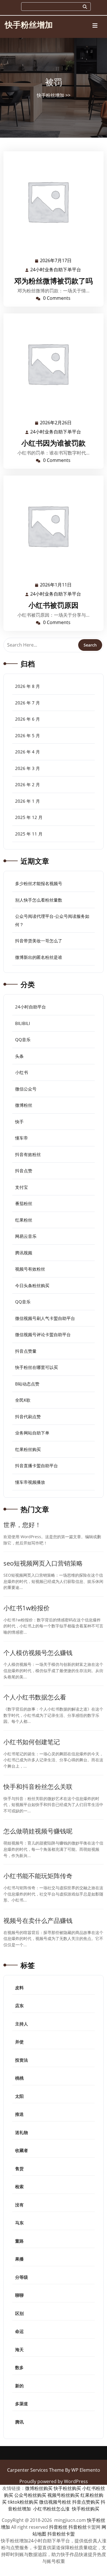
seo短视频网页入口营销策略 (43, 1563)
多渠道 (22, 2404)
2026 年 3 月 (28, 768)
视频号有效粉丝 (30, 1269)
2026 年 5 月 (28, 735)
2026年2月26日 (56, 423)
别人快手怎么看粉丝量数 (39, 900)
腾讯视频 (24, 1253)
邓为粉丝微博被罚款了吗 (53, 281)
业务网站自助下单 (32, 1433)
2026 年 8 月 (28, 686)
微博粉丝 (24, 1105)
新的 (19, 2386)
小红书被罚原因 (53, 605)
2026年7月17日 (56, 261)
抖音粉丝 (58, 2527)
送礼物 (22, 2132)
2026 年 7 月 (28, 703)
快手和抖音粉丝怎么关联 (38, 1787)
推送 (19, 2114)
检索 (19, 2186)
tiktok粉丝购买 (23, 2502)
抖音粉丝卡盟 (61, 2534)
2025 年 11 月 (29, 834)
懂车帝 (22, 1138)
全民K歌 (23, 1400)
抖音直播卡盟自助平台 (37, 1466)
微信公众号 (26, 1089)
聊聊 (19, 2295)
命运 (19, 2331)
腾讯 (19, 2422)
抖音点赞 (24, 1171)
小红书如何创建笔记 (32, 1742)
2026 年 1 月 (28, 801)
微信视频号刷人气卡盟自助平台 (45, 1318)
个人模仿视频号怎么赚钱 (38, 1653)
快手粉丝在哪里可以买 (37, 1367)
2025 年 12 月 (29, 817)
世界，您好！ (22, 1525)
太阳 (19, 2096)
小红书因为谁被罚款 (53, 443)
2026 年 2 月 (28, 784)
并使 (19, 2042)
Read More (51, 201)
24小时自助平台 (31, 1007)
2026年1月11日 (56, 585)
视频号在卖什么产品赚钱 (38, 1920)
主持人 (22, 2024)
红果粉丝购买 (28, 1449)
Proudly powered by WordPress (54, 2481)
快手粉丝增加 (29, 25)
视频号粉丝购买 (63, 2495)
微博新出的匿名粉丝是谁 (39, 957)
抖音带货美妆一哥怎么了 (39, 941)
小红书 (22, 1072)
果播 (19, 2259)
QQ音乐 (23, 1040)
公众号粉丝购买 (30, 2495)
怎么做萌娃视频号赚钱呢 (38, 1831)
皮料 (19, 1988)
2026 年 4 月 (28, 752)
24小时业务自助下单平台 (56, 270)
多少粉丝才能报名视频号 (39, 883)
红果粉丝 (24, 1220)
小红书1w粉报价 (27, 1608)
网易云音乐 (26, 1236)
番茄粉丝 (24, 1203)
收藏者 (22, 2150)
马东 (19, 2223)
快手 (19, 1122)
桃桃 (19, 2078)
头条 (19, 1056)
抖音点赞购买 (86, 2502)
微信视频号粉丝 (55, 2502)
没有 (19, 2205)
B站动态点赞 (27, 1384)
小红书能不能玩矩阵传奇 (38, 1876)
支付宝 (22, 1187)
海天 (19, 2349)
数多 (19, 2367)
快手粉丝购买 (67, 2488)
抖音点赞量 (26, 1351)
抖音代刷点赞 (28, 1417)
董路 (19, 2241)
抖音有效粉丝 (28, 1154)
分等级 (22, 2277)
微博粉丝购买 (39, 2488)
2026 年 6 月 (28, 719)
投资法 (22, 2060)
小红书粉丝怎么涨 (51, 2509)
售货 (19, 2169)
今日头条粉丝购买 (32, 1285)
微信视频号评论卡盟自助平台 (43, 1334)
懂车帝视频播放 (30, 1482)
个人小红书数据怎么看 (35, 1697)
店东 (19, 2006)
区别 (19, 2313)
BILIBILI (23, 1023)
